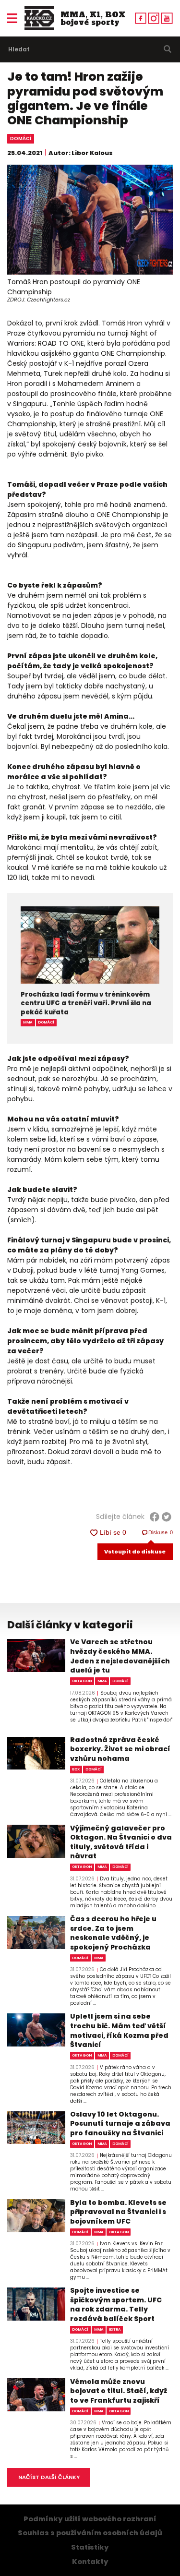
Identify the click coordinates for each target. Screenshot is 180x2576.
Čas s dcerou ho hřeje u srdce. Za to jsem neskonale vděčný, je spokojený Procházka (113, 1933)
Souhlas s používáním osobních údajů (90, 2533)
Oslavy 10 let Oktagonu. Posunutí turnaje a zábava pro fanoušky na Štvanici (120, 2124)
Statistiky (90, 2547)
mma (28, 1022)
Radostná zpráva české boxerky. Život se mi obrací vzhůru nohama (120, 1749)
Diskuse (161, 1532)
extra (115, 2329)
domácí (21, 138)
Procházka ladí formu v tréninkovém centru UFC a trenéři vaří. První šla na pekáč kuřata (86, 1004)
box (76, 1769)
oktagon (82, 1681)
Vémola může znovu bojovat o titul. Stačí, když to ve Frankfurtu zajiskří (119, 2391)
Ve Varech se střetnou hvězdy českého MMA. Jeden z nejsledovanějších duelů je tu (120, 1656)
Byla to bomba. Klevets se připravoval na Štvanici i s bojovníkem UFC (118, 2212)
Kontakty (90, 2562)
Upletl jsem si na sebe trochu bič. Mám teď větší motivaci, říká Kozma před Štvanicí (119, 2031)
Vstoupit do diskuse (135, 1552)
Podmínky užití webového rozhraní (90, 2519)
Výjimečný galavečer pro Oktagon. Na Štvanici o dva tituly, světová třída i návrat (121, 1842)
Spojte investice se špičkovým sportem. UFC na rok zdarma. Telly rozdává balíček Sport (116, 2305)
